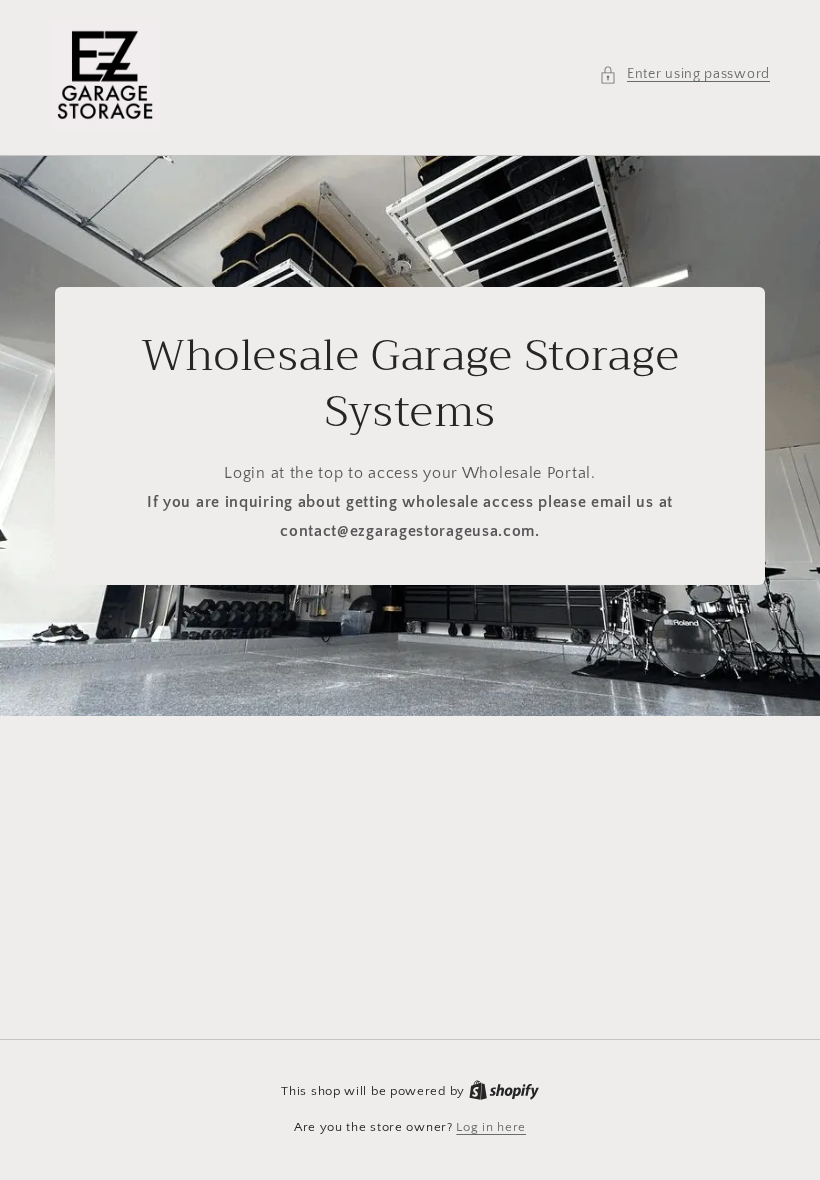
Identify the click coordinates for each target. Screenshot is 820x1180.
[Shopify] (504, 1091)
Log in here (491, 1127)
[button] (684, 74)
